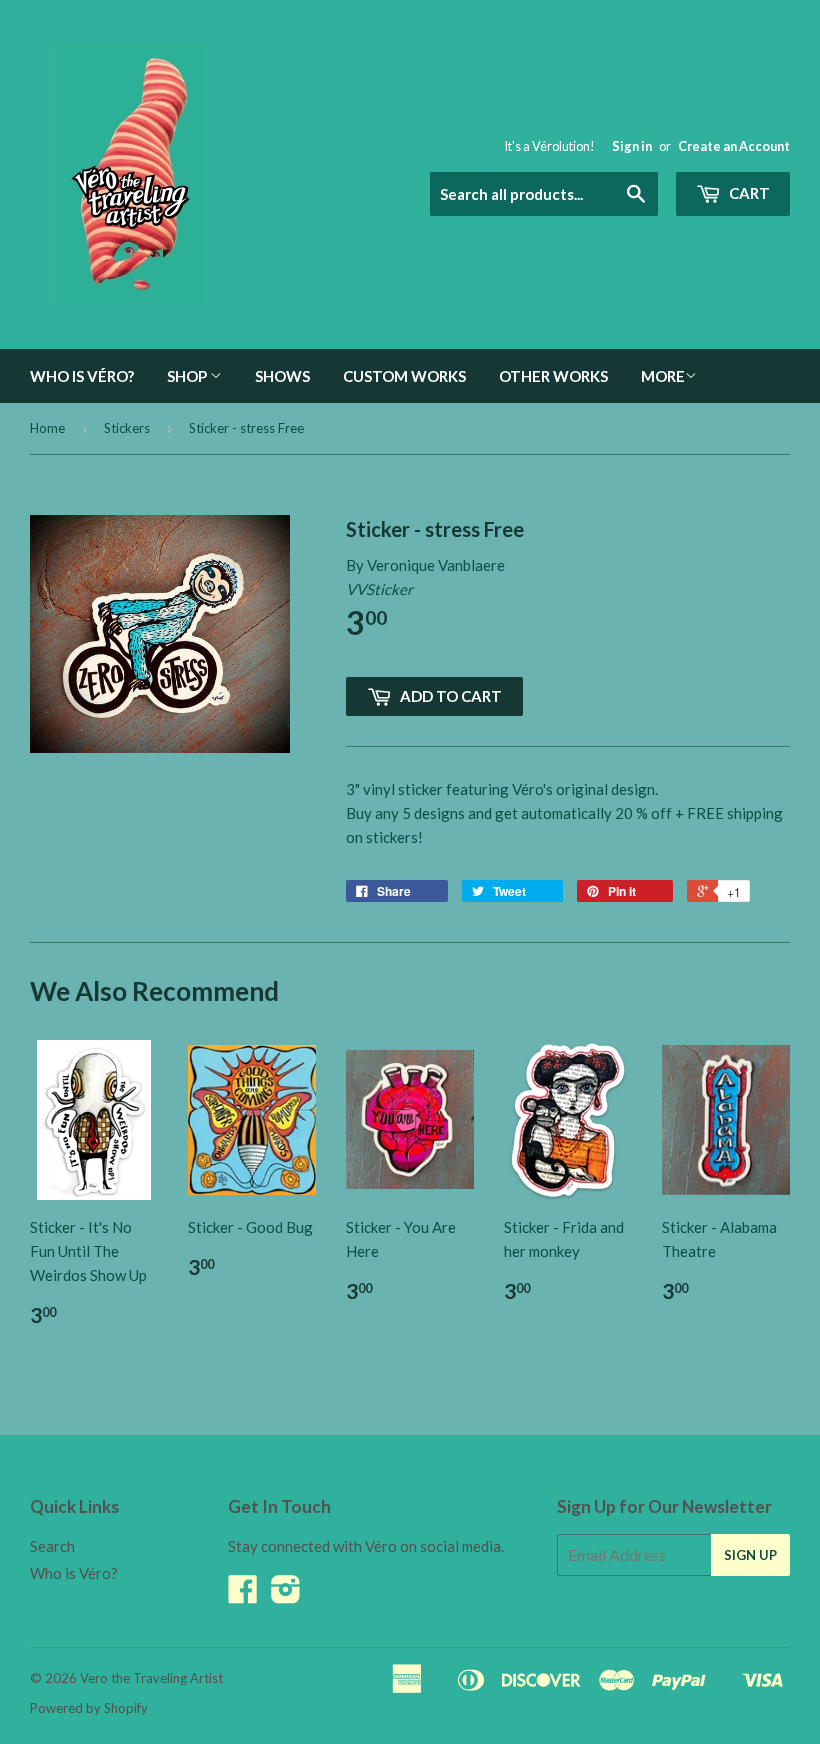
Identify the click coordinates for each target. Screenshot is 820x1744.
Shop (188, 376)
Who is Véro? (82, 376)
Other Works (553, 376)
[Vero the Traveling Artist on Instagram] (286, 1595)
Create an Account (734, 146)
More (663, 376)
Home (47, 428)
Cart (748, 193)
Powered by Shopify (89, 1708)
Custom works (404, 376)
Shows (282, 376)
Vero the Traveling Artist (151, 1678)
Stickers (127, 428)
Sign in (632, 146)
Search (52, 1546)
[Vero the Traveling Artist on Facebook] (243, 1595)
